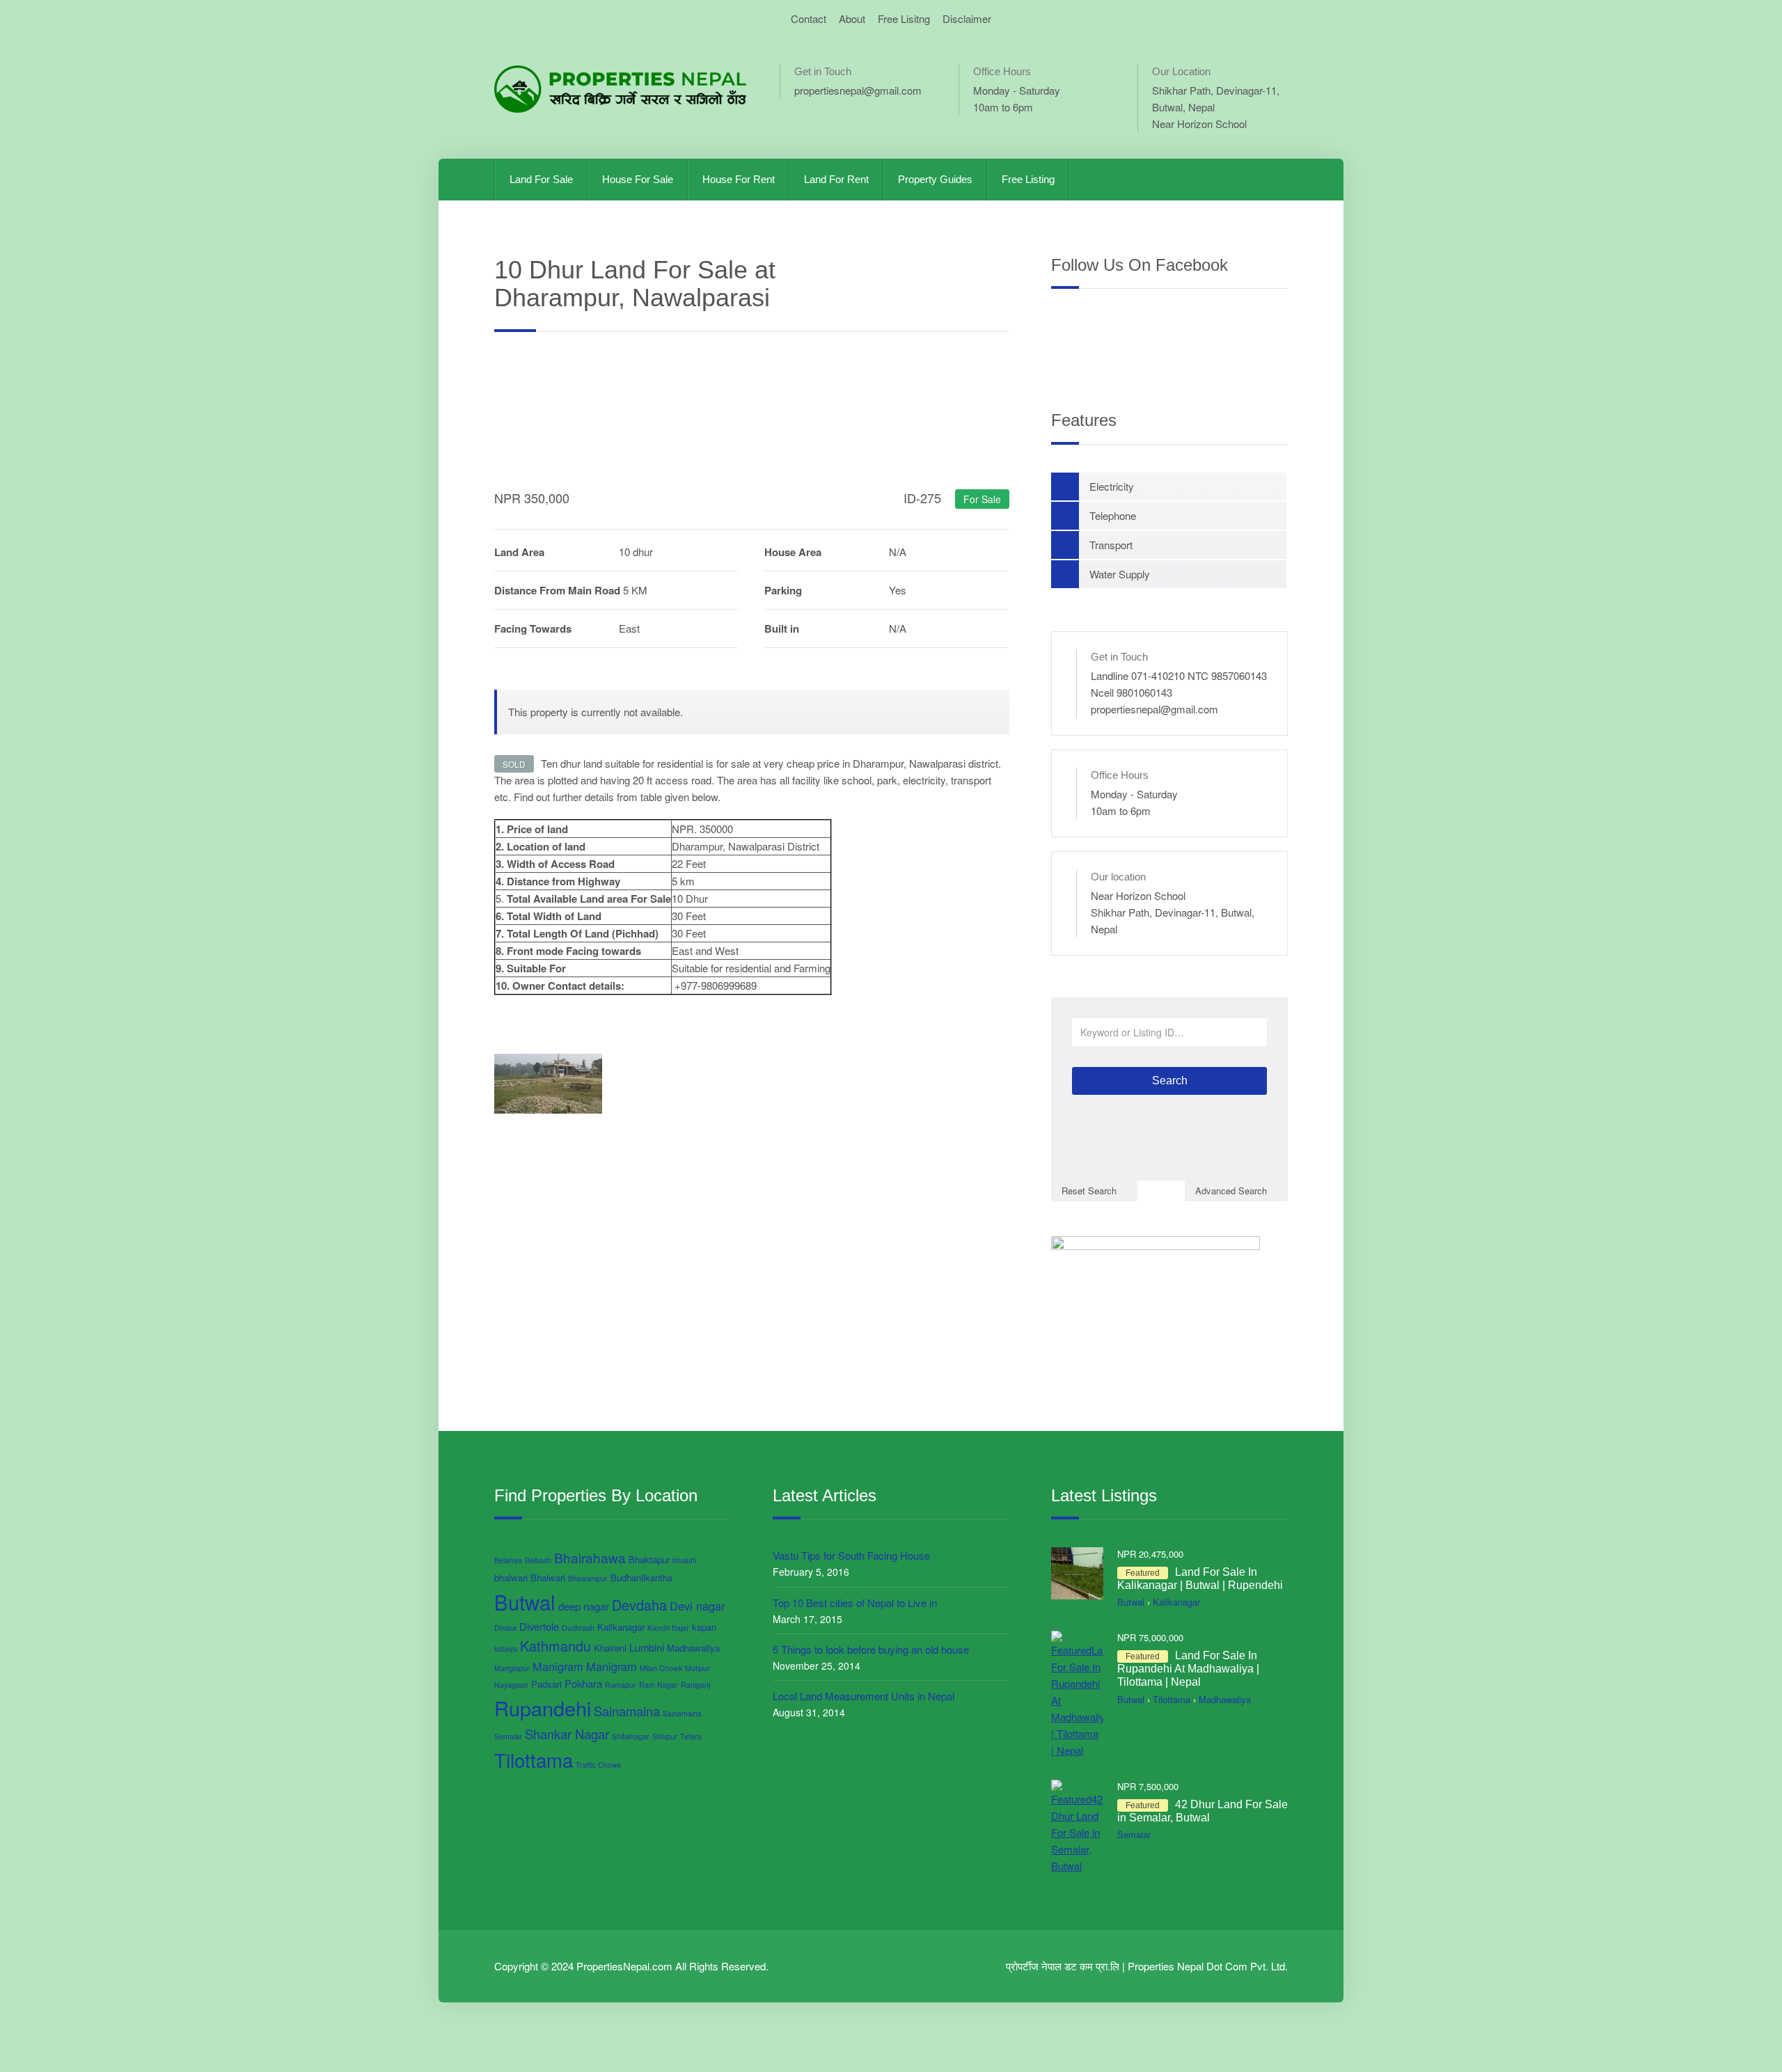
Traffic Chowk (598, 1765)
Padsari (546, 1684)
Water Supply (1120, 574)
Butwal (525, 1602)
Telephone (1113, 515)
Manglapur (512, 1668)
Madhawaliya (693, 1648)
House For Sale (638, 179)
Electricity (1112, 486)
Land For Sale (541, 179)
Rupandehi (543, 1708)
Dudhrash (578, 1628)
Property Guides (935, 179)
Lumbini (647, 1647)
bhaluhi (684, 1560)
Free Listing (1028, 179)
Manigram (558, 1666)
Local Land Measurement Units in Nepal (864, 1696)
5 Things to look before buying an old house (871, 1649)
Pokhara (583, 1683)
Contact (809, 18)
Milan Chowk (661, 1668)
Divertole (539, 1626)
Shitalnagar (631, 1736)
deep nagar (584, 1606)
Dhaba (505, 1628)
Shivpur (665, 1736)
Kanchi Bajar (668, 1628)
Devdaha (639, 1605)
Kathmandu (555, 1646)
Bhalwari (548, 1577)
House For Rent (739, 179)
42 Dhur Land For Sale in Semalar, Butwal (1203, 1811)
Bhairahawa (590, 1557)
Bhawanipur (588, 1578)
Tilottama (534, 1759)
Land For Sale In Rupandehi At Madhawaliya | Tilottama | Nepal (1188, 1669)
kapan (704, 1627)
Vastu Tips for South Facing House (851, 1555)
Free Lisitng (904, 18)
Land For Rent (836, 179)
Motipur (697, 1668)
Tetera (691, 1736)
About (852, 18)
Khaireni (610, 1648)
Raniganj (695, 1685)
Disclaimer (967, 18)
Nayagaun (511, 1685)
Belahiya (508, 1560)
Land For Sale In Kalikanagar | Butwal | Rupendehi (1200, 1579)
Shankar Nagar (567, 1734)
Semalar (508, 1736)
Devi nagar (697, 1606)
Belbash (538, 1560)
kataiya (506, 1648)
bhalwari (511, 1577)
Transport (1111, 545)
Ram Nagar (659, 1685)
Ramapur (621, 1685)
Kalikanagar (621, 1627)
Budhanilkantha (641, 1577)
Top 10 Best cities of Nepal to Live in (855, 1603)
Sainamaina (627, 1711)
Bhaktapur (649, 1559)
